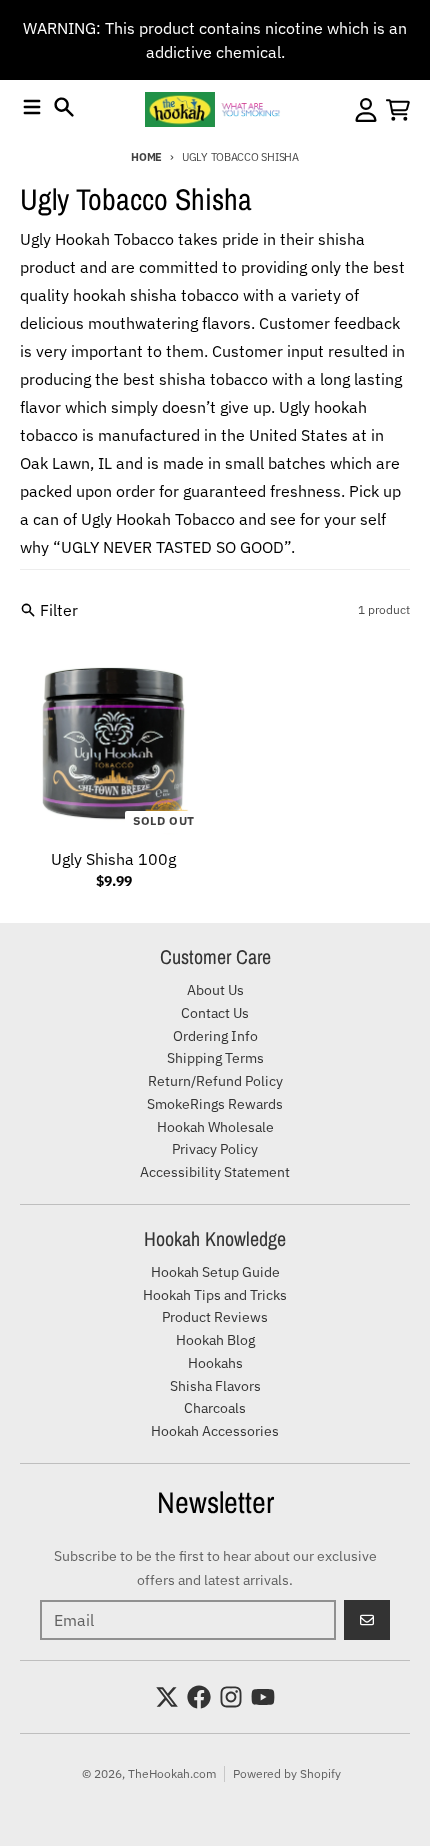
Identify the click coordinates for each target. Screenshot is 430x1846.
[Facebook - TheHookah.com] (199, 1697)
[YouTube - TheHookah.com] (263, 1697)
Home (146, 157)
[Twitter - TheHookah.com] (167, 1697)
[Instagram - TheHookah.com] (231, 1697)
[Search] (64, 107)
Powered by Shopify (287, 1773)
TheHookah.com (172, 1773)
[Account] (366, 110)
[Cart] (398, 110)
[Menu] (32, 107)
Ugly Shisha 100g (113, 859)
